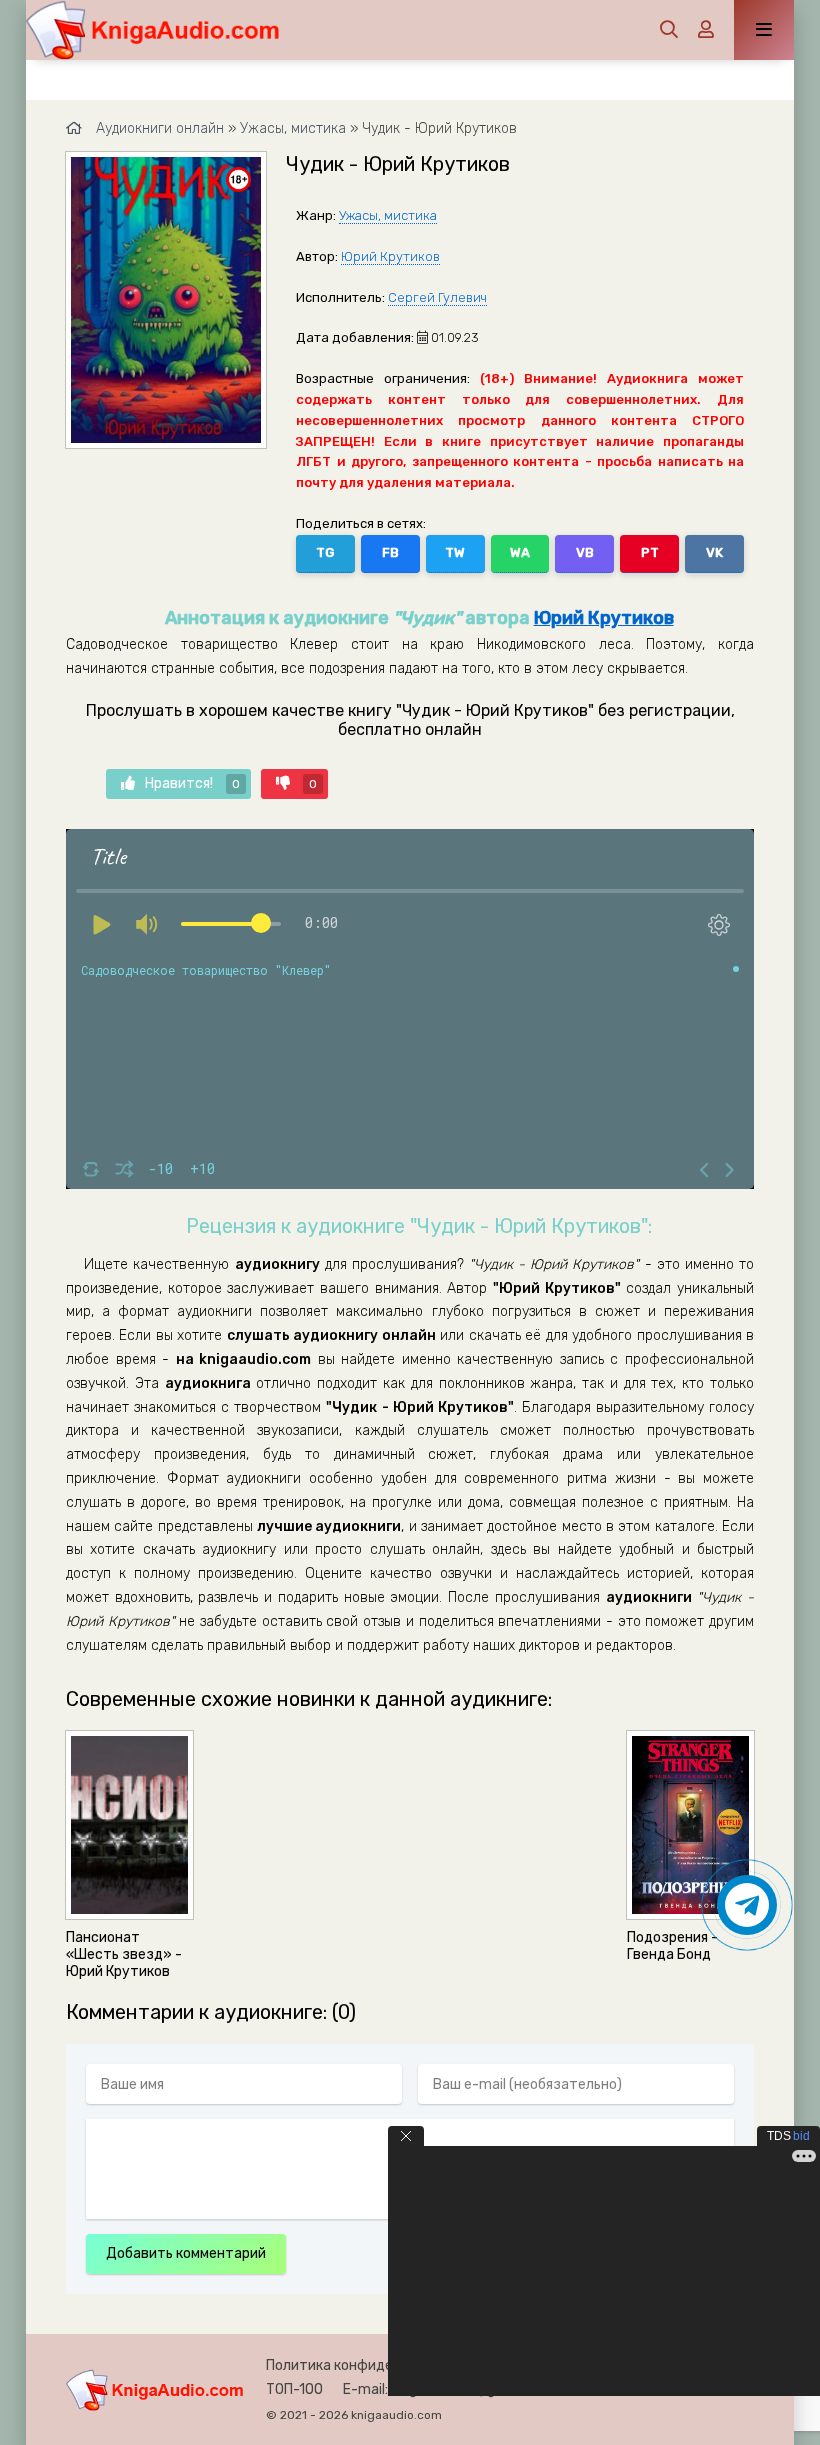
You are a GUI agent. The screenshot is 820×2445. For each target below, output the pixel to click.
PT (650, 552)
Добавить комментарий (186, 2253)
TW (455, 552)
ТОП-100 (294, 2389)
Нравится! (192, 783)
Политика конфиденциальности (374, 2365)
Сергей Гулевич (437, 297)
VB (585, 552)
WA (520, 552)
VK (714, 552)
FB (390, 552)
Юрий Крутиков (390, 256)
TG (325, 552)
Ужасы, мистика (388, 215)
